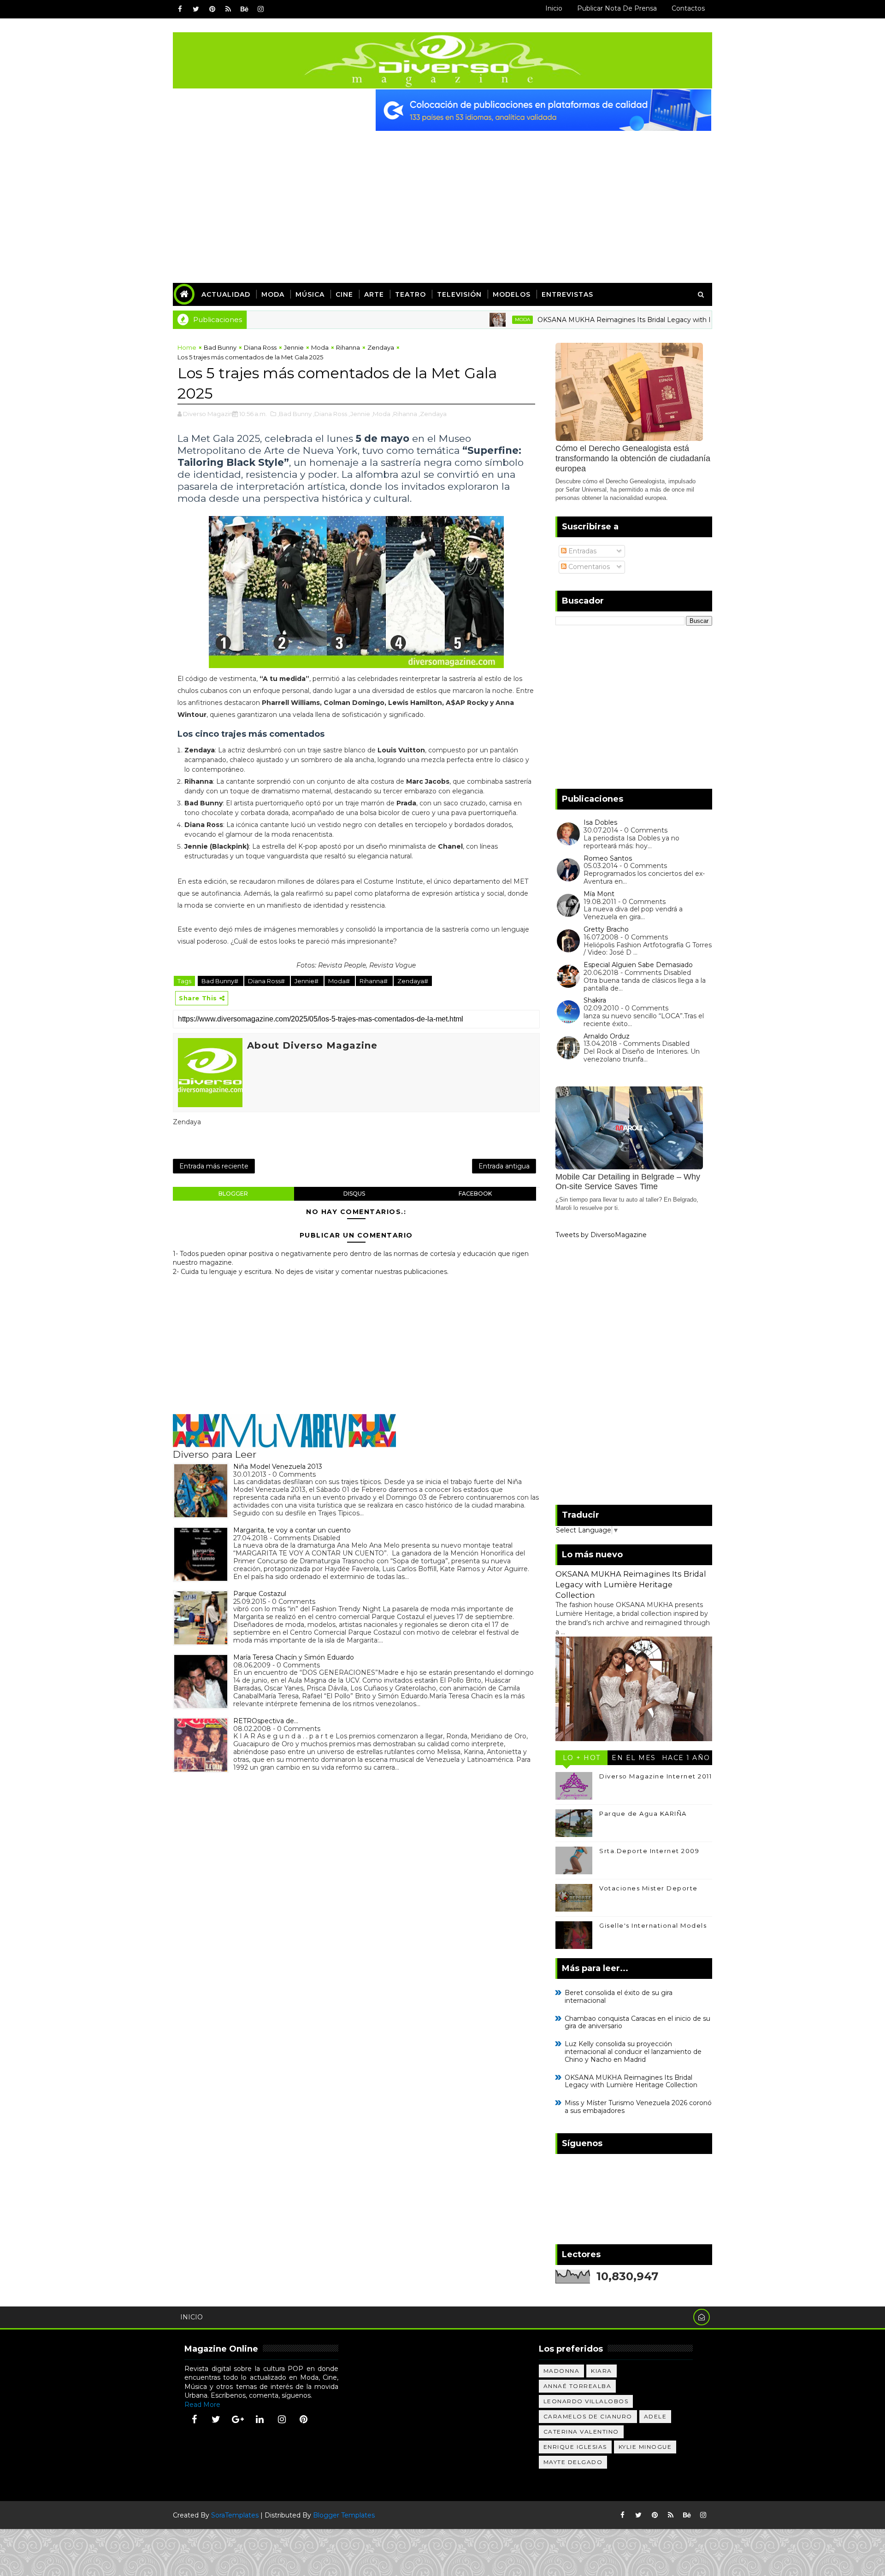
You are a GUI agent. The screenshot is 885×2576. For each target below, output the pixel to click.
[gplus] (238, 2419)
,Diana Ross (330, 414)
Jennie (294, 347)
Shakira (595, 1000)
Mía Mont (599, 894)
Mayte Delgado (573, 2462)
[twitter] (196, 9)
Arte (374, 294)
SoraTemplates (235, 2515)
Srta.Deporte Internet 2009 (649, 1851)
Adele (655, 2416)
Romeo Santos (608, 858)
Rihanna (348, 347)
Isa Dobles (600, 822)
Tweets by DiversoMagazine (601, 1235)
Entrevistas (567, 294)
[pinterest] (212, 9)
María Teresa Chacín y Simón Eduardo (294, 1657)
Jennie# (307, 981)
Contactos (688, 8)
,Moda (381, 414)
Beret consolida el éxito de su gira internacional (619, 1997)
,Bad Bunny (295, 414)
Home (187, 347)
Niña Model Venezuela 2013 (278, 1467)
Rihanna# (374, 981)
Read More (202, 2405)
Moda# (340, 981)
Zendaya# (413, 981)
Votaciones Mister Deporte (649, 1888)
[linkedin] (260, 2419)
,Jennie (359, 414)
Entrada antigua (504, 1166)
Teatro (410, 294)
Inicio (554, 8)
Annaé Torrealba (578, 2386)
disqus (354, 1194)
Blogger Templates (344, 2515)
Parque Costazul (260, 1594)
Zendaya (381, 347)
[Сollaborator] (543, 110)
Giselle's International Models (653, 1925)
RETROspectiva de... (266, 1721)
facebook (475, 1194)
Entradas (581, 551)
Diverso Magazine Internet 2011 (655, 1776)
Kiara (602, 2371)
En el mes (634, 1758)
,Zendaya (433, 414)
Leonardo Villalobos (586, 2401)
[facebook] (180, 9)
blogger (233, 1194)
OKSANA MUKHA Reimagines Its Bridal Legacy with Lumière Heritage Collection (604, 320)
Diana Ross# (267, 981)
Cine (344, 294)
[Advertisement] (442, 200)
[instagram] (260, 9)
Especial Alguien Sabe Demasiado (638, 965)
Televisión (459, 294)
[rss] (228, 9)
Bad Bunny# (221, 981)
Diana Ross (260, 347)
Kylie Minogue (645, 2447)
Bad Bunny (220, 347)
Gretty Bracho (606, 929)
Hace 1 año (686, 1758)
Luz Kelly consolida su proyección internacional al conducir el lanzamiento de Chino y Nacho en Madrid (633, 2052)
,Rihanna (404, 414)
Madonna (562, 2371)
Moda (273, 294)
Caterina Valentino (581, 2432)
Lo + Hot (582, 1758)
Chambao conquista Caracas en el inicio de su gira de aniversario (637, 2022)
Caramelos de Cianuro (588, 2416)
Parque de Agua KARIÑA (643, 1813)
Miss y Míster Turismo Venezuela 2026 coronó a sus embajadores (638, 2107)
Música (310, 294)
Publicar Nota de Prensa (617, 8)
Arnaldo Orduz (607, 1036)
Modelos (512, 294)
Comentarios (588, 567)
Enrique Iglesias (575, 2447)
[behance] (244, 9)
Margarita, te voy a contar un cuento (292, 1530)
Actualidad (226, 294)
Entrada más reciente (214, 1166)
